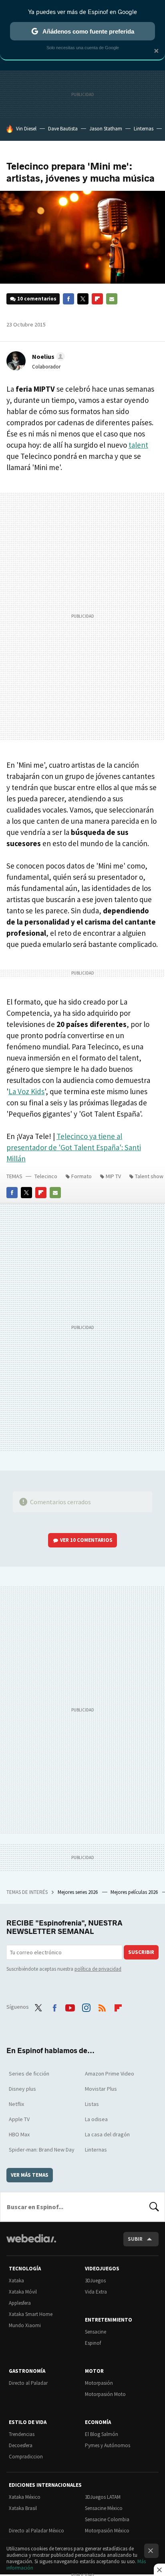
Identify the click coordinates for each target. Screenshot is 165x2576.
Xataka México (25, 2497)
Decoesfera (21, 2445)
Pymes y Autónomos (108, 2445)
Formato (81, 1176)
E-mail (112, 299)
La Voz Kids (26, 1091)
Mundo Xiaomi (25, 2325)
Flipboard (97, 299)
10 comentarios (37, 299)
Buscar (154, 2207)
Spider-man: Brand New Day (42, 2150)
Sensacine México (104, 2508)
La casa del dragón (107, 2134)
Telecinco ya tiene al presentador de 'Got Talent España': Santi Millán (74, 1147)
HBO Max (19, 2134)
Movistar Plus (101, 2089)
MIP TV (113, 1176)
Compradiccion (26, 2457)
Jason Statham (106, 129)
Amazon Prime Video (110, 2074)
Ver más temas (30, 2175)
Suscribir (141, 1952)
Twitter (83, 299)
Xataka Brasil (23, 2508)
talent (138, 445)
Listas (92, 2104)
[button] (47, 356)
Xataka (16, 2281)
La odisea (96, 2119)
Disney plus (22, 2089)
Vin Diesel (26, 129)
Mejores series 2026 (78, 1892)
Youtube (70, 2006)
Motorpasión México (107, 2531)
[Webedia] (31, 2244)
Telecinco (46, 1176)
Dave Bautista (63, 129)
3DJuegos (95, 2281)
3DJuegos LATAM (103, 2497)
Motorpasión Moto (105, 2394)
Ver (86, 1540)
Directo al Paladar (28, 2383)
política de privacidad (98, 1969)
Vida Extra (96, 2292)
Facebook (68, 299)
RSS (102, 2006)
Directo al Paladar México (36, 2531)
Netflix (16, 2104)
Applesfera (20, 2303)
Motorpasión (99, 2383)
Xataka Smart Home (31, 2314)
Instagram (86, 2006)
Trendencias (22, 2434)
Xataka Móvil (23, 2292)
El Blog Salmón (102, 2434)
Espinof (93, 2343)
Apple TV (19, 2119)
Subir (135, 2239)
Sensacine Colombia (107, 2519)
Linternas (144, 129)
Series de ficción (29, 2074)
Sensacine (96, 2332)
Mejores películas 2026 (135, 1892)
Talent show (149, 1176)
